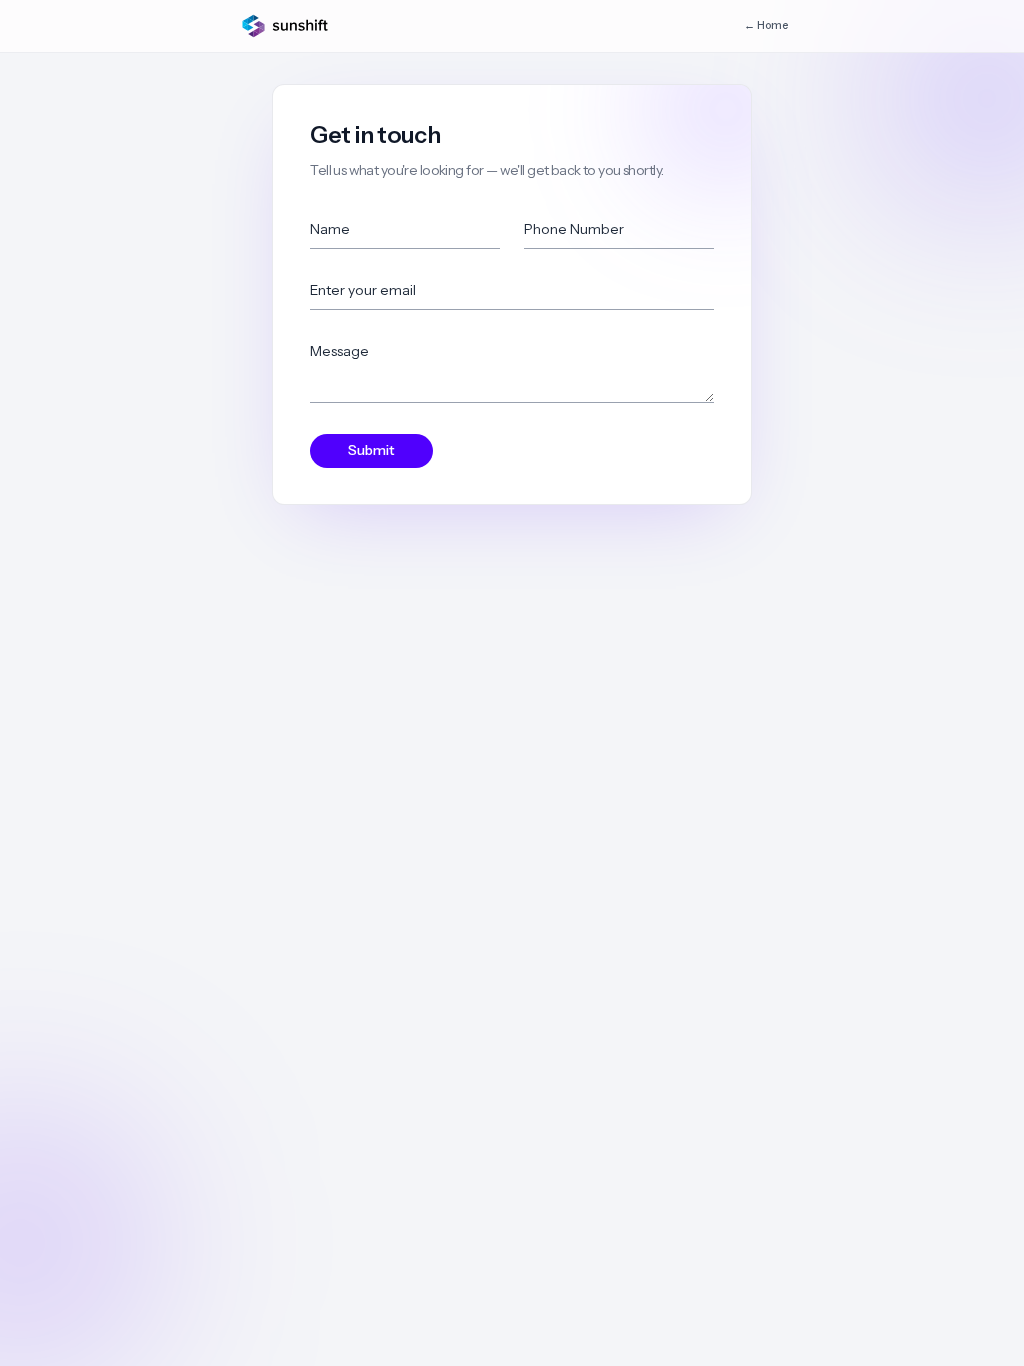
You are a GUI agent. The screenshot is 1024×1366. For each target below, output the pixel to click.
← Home (766, 25)
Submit (371, 450)
